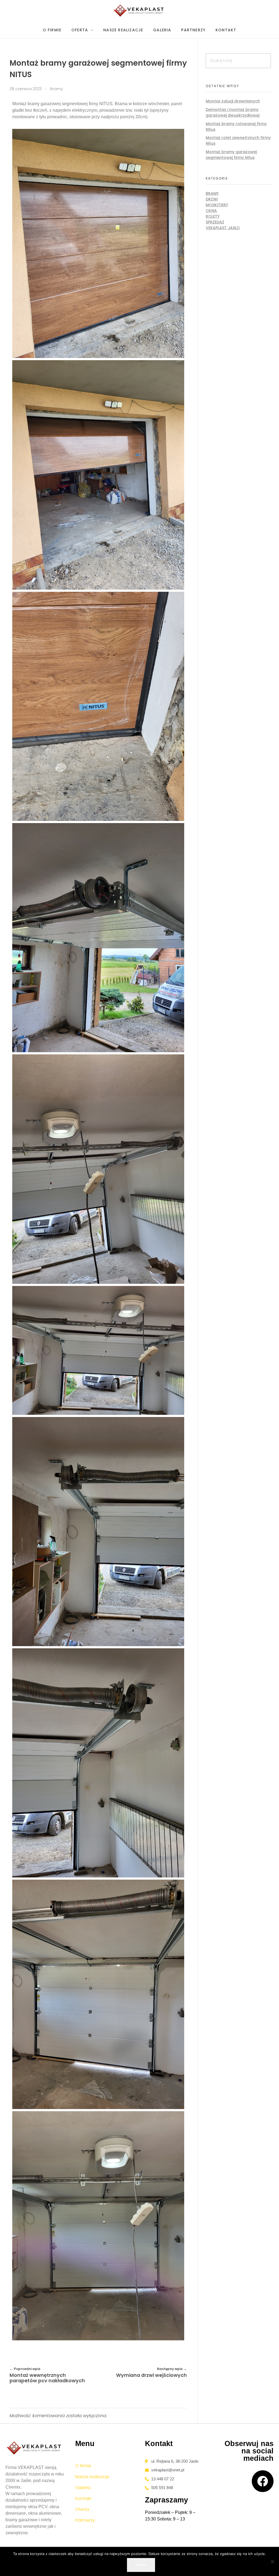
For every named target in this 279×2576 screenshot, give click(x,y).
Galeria (83, 2488)
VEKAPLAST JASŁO (223, 228)
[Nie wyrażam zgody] (272, 2562)
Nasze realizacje (92, 2477)
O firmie (83, 2466)
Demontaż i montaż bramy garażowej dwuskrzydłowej (233, 112)
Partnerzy (85, 2520)
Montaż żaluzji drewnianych (233, 101)
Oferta (82, 2509)
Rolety (213, 216)
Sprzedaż (215, 222)
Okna (211, 211)
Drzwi (212, 199)
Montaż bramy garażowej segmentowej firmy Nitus (231, 155)
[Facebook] (263, 2481)
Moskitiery (217, 205)
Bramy (57, 89)
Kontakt (83, 2498)
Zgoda (141, 2565)
